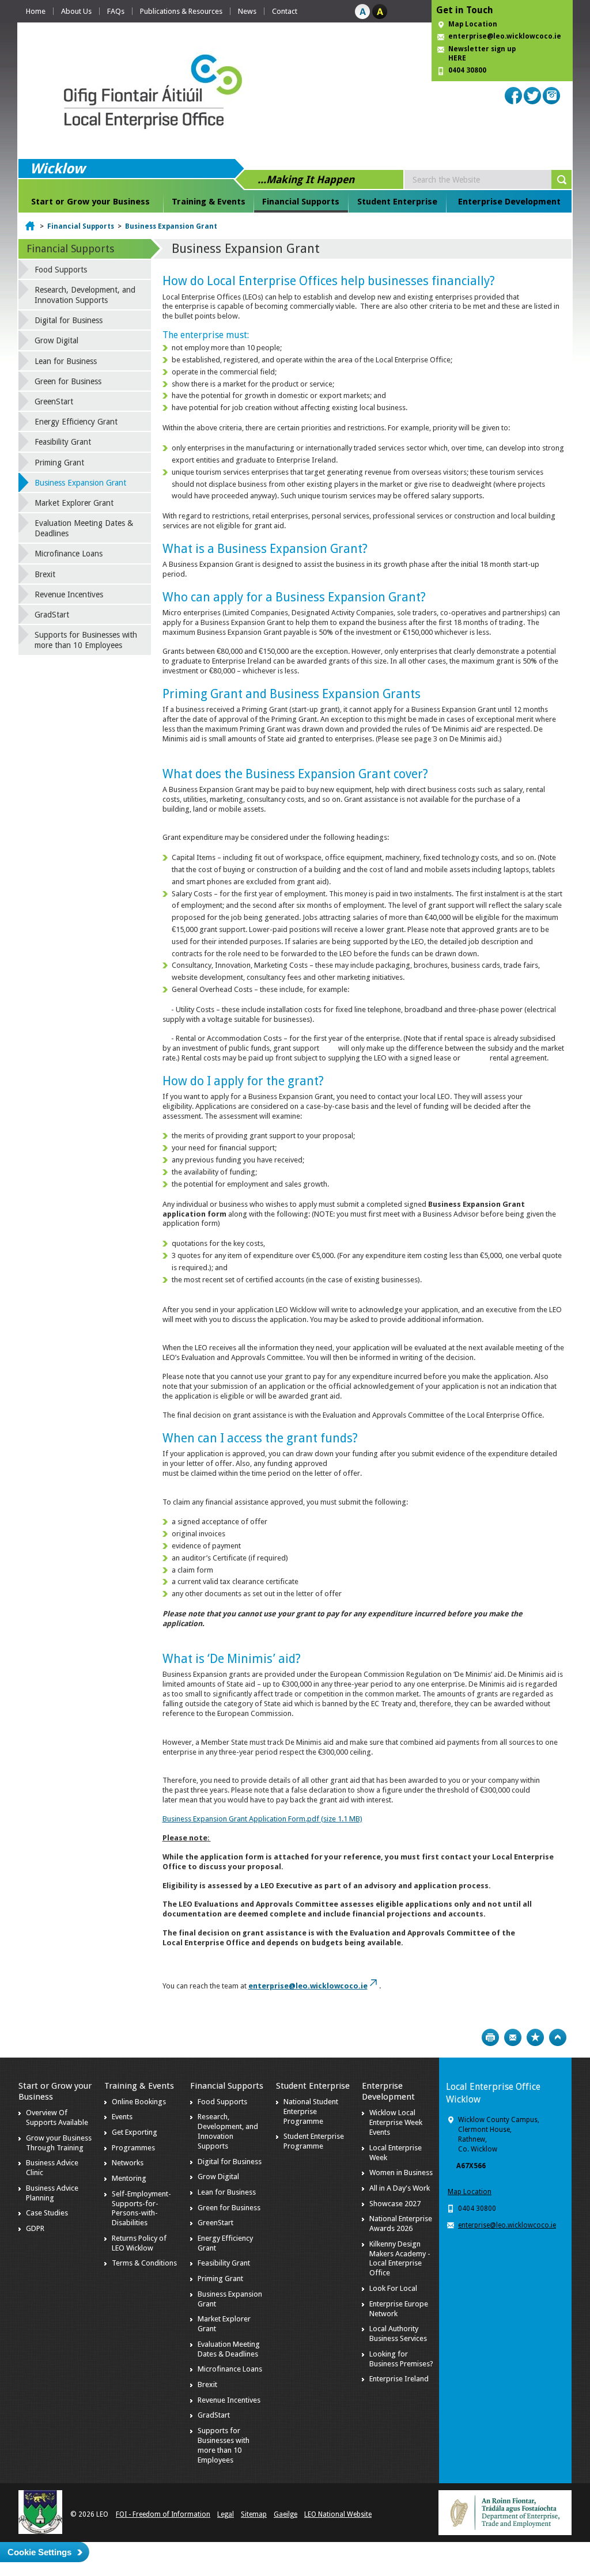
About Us (76, 11)
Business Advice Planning (52, 2193)
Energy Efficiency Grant (76, 422)
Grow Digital (56, 340)
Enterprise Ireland (399, 2379)
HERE (457, 58)
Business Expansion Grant (171, 226)
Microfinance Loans (69, 554)
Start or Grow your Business (90, 202)
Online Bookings (139, 2102)
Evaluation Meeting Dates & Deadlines (84, 528)
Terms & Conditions (144, 2263)
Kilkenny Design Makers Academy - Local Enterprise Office (400, 2259)
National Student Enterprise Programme (311, 2111)
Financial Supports (301, 202)
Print (490, 2037)
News (247, 11)
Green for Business (68, 381)
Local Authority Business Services (398, 2333)
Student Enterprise (397, 202)
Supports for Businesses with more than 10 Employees (86, 640)
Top (558, 2037)
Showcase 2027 (395, 2204)
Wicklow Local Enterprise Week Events (396, 2122)
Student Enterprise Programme (314, 2141)
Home (36, 11)
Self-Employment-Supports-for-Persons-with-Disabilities (141, 2208)
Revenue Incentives (69, 594)
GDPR (35, 2228)
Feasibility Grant (63, 442)
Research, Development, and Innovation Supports (85, 295)
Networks (128, 2163)
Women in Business (401, 2172)
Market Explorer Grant (74, 503)
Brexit (45, 574)
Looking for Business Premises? (401, 2359)
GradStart (52, 615)
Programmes (133, 2148)
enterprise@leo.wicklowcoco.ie (505, 36)
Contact (285, 11)
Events (122, 2117)
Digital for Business (69, 320)
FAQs (116, 11)
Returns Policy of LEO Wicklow (139, 2243)
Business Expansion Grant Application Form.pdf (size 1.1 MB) (262, 1819)
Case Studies (47, 2213)
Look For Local (393, 2288)
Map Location (473, 24)
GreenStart (54, 401)
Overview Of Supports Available (57, 2117)
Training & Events (209, 202)
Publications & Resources (181, 11)
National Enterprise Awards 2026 (401, 2223)
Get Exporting (135, 2132)
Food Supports (61, 270)
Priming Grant (59, 463)
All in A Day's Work (400, 2188)
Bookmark (535, 2037)
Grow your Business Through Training (59, 2143)
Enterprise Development (509, 202)
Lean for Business (66, 361)
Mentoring (129, 2178)
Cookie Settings (39, 2552)
